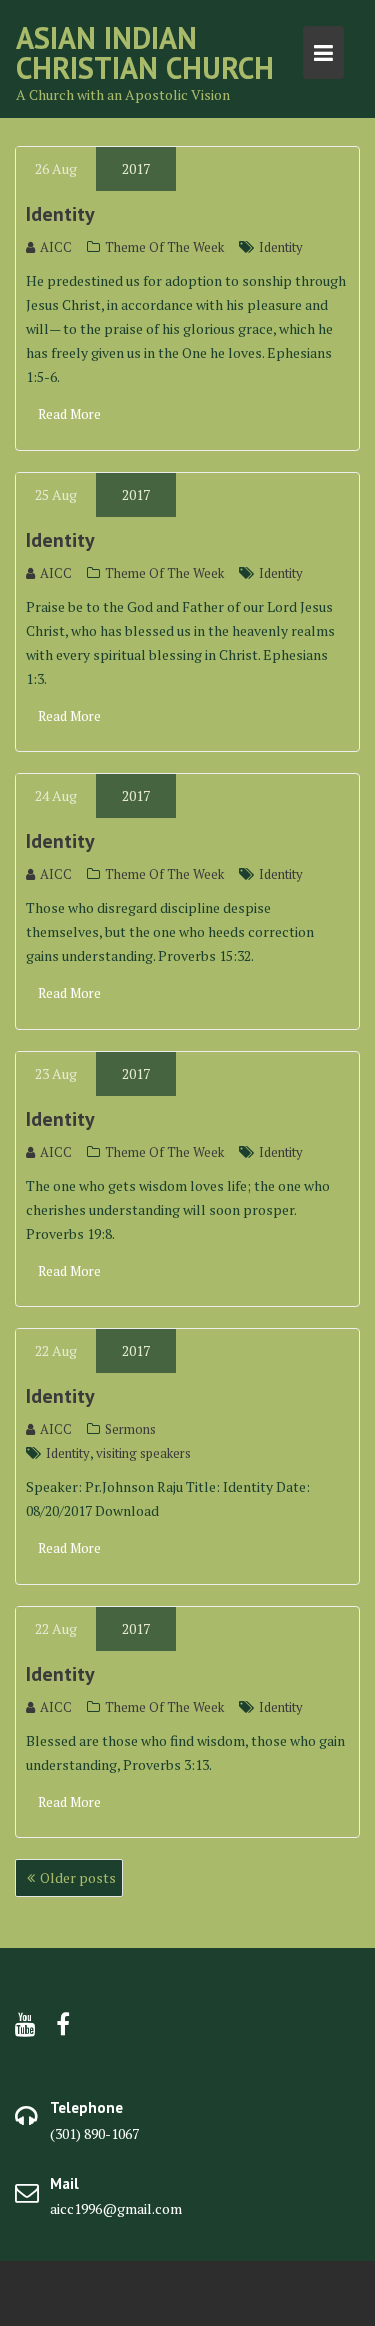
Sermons (130, 1429)
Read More (69, 414)
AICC (56, 247)
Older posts (78, 1877)
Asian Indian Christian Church (145, 52)
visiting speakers (143, 1453)
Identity (60, 214)
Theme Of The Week (164, 247)
